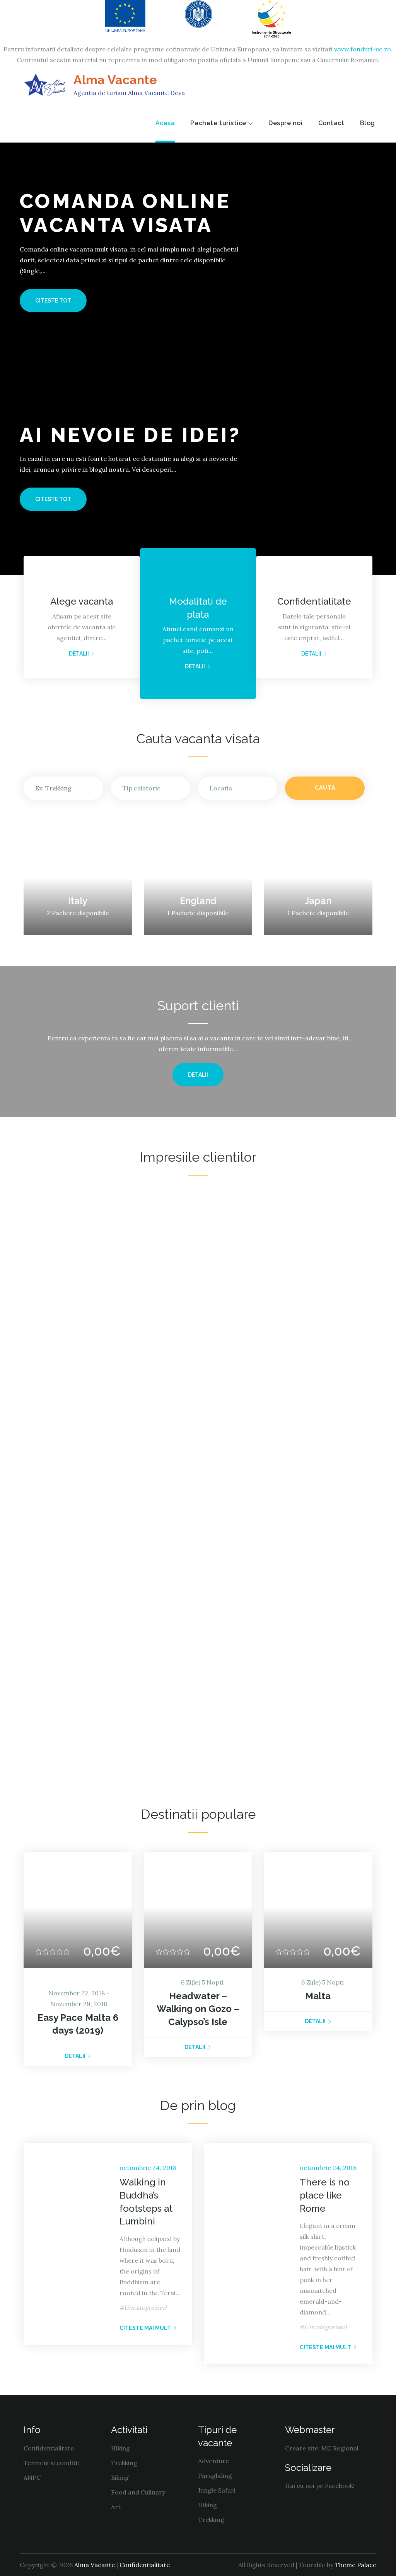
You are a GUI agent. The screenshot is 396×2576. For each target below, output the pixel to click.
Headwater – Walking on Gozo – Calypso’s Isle (198, 2009)
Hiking (120, 2448)
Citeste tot (53, 301)
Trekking (124, 2463)
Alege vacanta (82, 601)
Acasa (165, 123)
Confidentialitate (314, 601)
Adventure (213, 2461)
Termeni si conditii (51, 2463)
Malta (318, 1996)
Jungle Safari (217, 2490)
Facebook (339, 2486)
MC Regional (340, 2448)
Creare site (302, 2448)
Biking (120, 2477)
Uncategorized (145, 2308)
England (198, 901)
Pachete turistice (218, 123)
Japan (318, 901)
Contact (331, 123)
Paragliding (215, 2476)
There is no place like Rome (325, 2195)
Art (116, 2507)
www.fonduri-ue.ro (363, 49)
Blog (368, 123)
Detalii (79, 654)
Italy (78, 901)
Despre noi (286, 123)
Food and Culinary (138, 2492)
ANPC (32, 2477)
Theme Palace (356, 2565)
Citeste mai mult (146, 2328)
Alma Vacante (115, 80)
